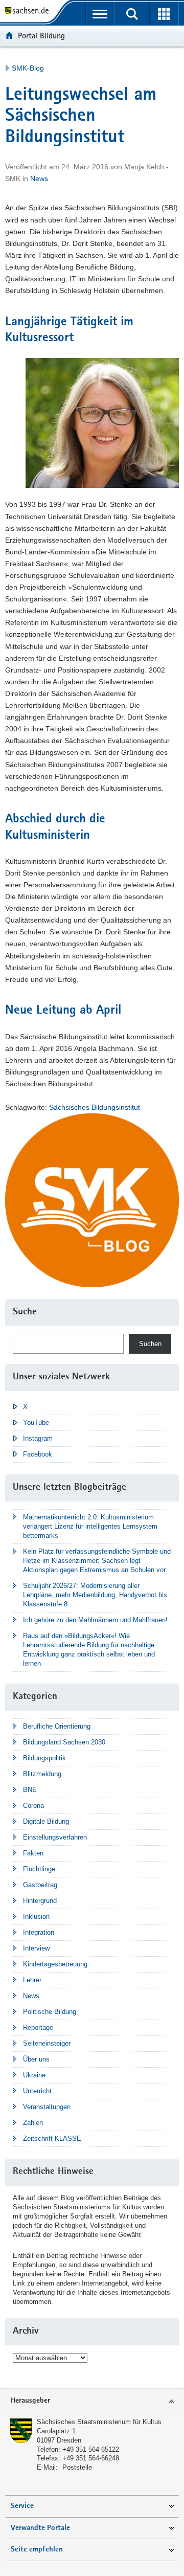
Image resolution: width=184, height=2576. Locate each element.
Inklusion (36, 1917)
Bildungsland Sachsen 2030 (64, 1742)
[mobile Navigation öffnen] (100, 14)
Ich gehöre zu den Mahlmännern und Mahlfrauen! (95, 1620)
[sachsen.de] (29, 12)
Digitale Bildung (46, 1821)
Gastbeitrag (40, 1885)
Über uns (36, 2059)
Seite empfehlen (37, 2550)
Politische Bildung (50, 2012)
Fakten (33, 1853)
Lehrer (32, 1980)
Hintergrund (40, 1901)
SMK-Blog (28, 68)
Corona (33, 1806)
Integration (39, 1932)
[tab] (92, 2401)
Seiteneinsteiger (47, 2043)
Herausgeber (30, 2401)
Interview (36, 1948)
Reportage (38, 2028)
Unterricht (37, 2091)
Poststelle (77, 2467)
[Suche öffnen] (132, 14)
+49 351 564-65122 (91, 2449)
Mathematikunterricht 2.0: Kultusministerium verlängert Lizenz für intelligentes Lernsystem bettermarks (90, 1526)
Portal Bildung (41, 36)
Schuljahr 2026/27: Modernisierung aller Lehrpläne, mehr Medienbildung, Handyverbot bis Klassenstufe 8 (95, 1595)
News (39, 178)
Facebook (38, 1454)
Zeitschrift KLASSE (52, 2138)
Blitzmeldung (42, 1774)
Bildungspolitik (44, 1758)
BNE (30, 1790)
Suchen (150, 1344)
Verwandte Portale (40, 2528)
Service (22, 2506)
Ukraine (34, 2075)
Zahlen (33, 2123)
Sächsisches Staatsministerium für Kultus (99, 2422)
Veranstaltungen (47, 2107)
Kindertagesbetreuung (55, 1964)
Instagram (38, 1438)
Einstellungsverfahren (55, 1837)
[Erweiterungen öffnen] (164, 14)
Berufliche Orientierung (57, 1726)
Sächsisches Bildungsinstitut (95, 1107)
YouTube (36, 1423)
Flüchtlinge (39, 1869)
